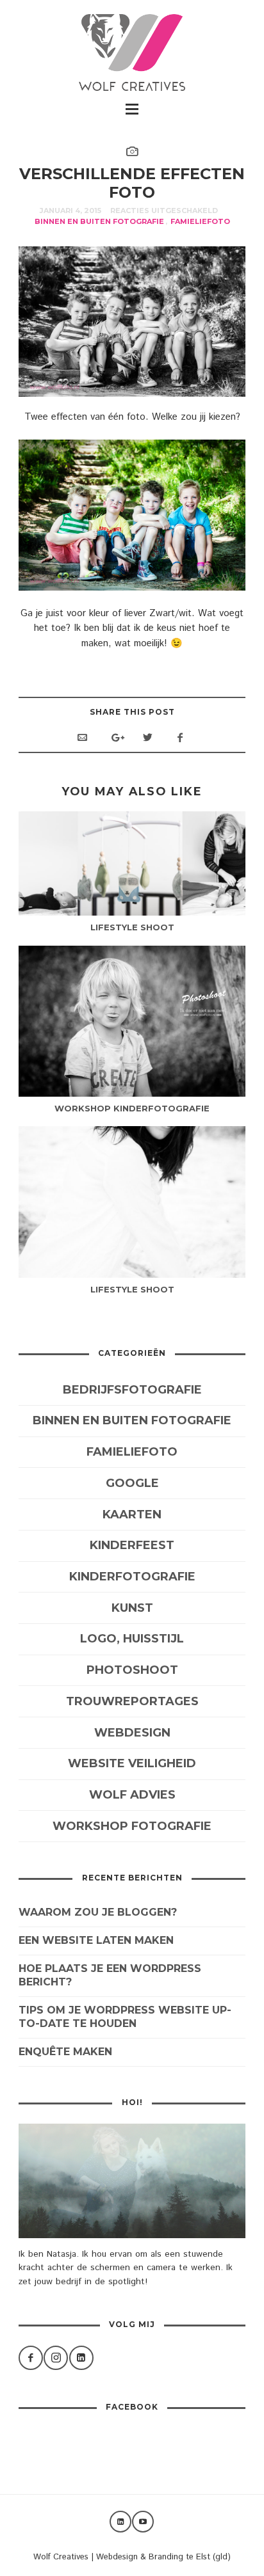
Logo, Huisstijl (132, 1639)
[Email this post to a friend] (83, 738)
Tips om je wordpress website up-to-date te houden (125, 2017)
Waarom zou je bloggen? (98, 1912)
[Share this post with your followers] (148, 738)
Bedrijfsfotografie (132, 1390)
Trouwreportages (132, 1701)
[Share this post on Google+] (115, 738)
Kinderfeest (132, 1545)
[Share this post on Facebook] (180, 738)
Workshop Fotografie (132, 1826)
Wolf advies (132, 1795)
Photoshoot (132, 1670)
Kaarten (132, 1515)
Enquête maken (65, 2052)
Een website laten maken (96, 1940)
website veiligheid (132, 1763)
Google (132, 1483)
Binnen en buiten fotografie (99, 221)
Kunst (132, 1608)
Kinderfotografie (132, 1577)
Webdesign (132, 1733)
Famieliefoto (200, 221)
